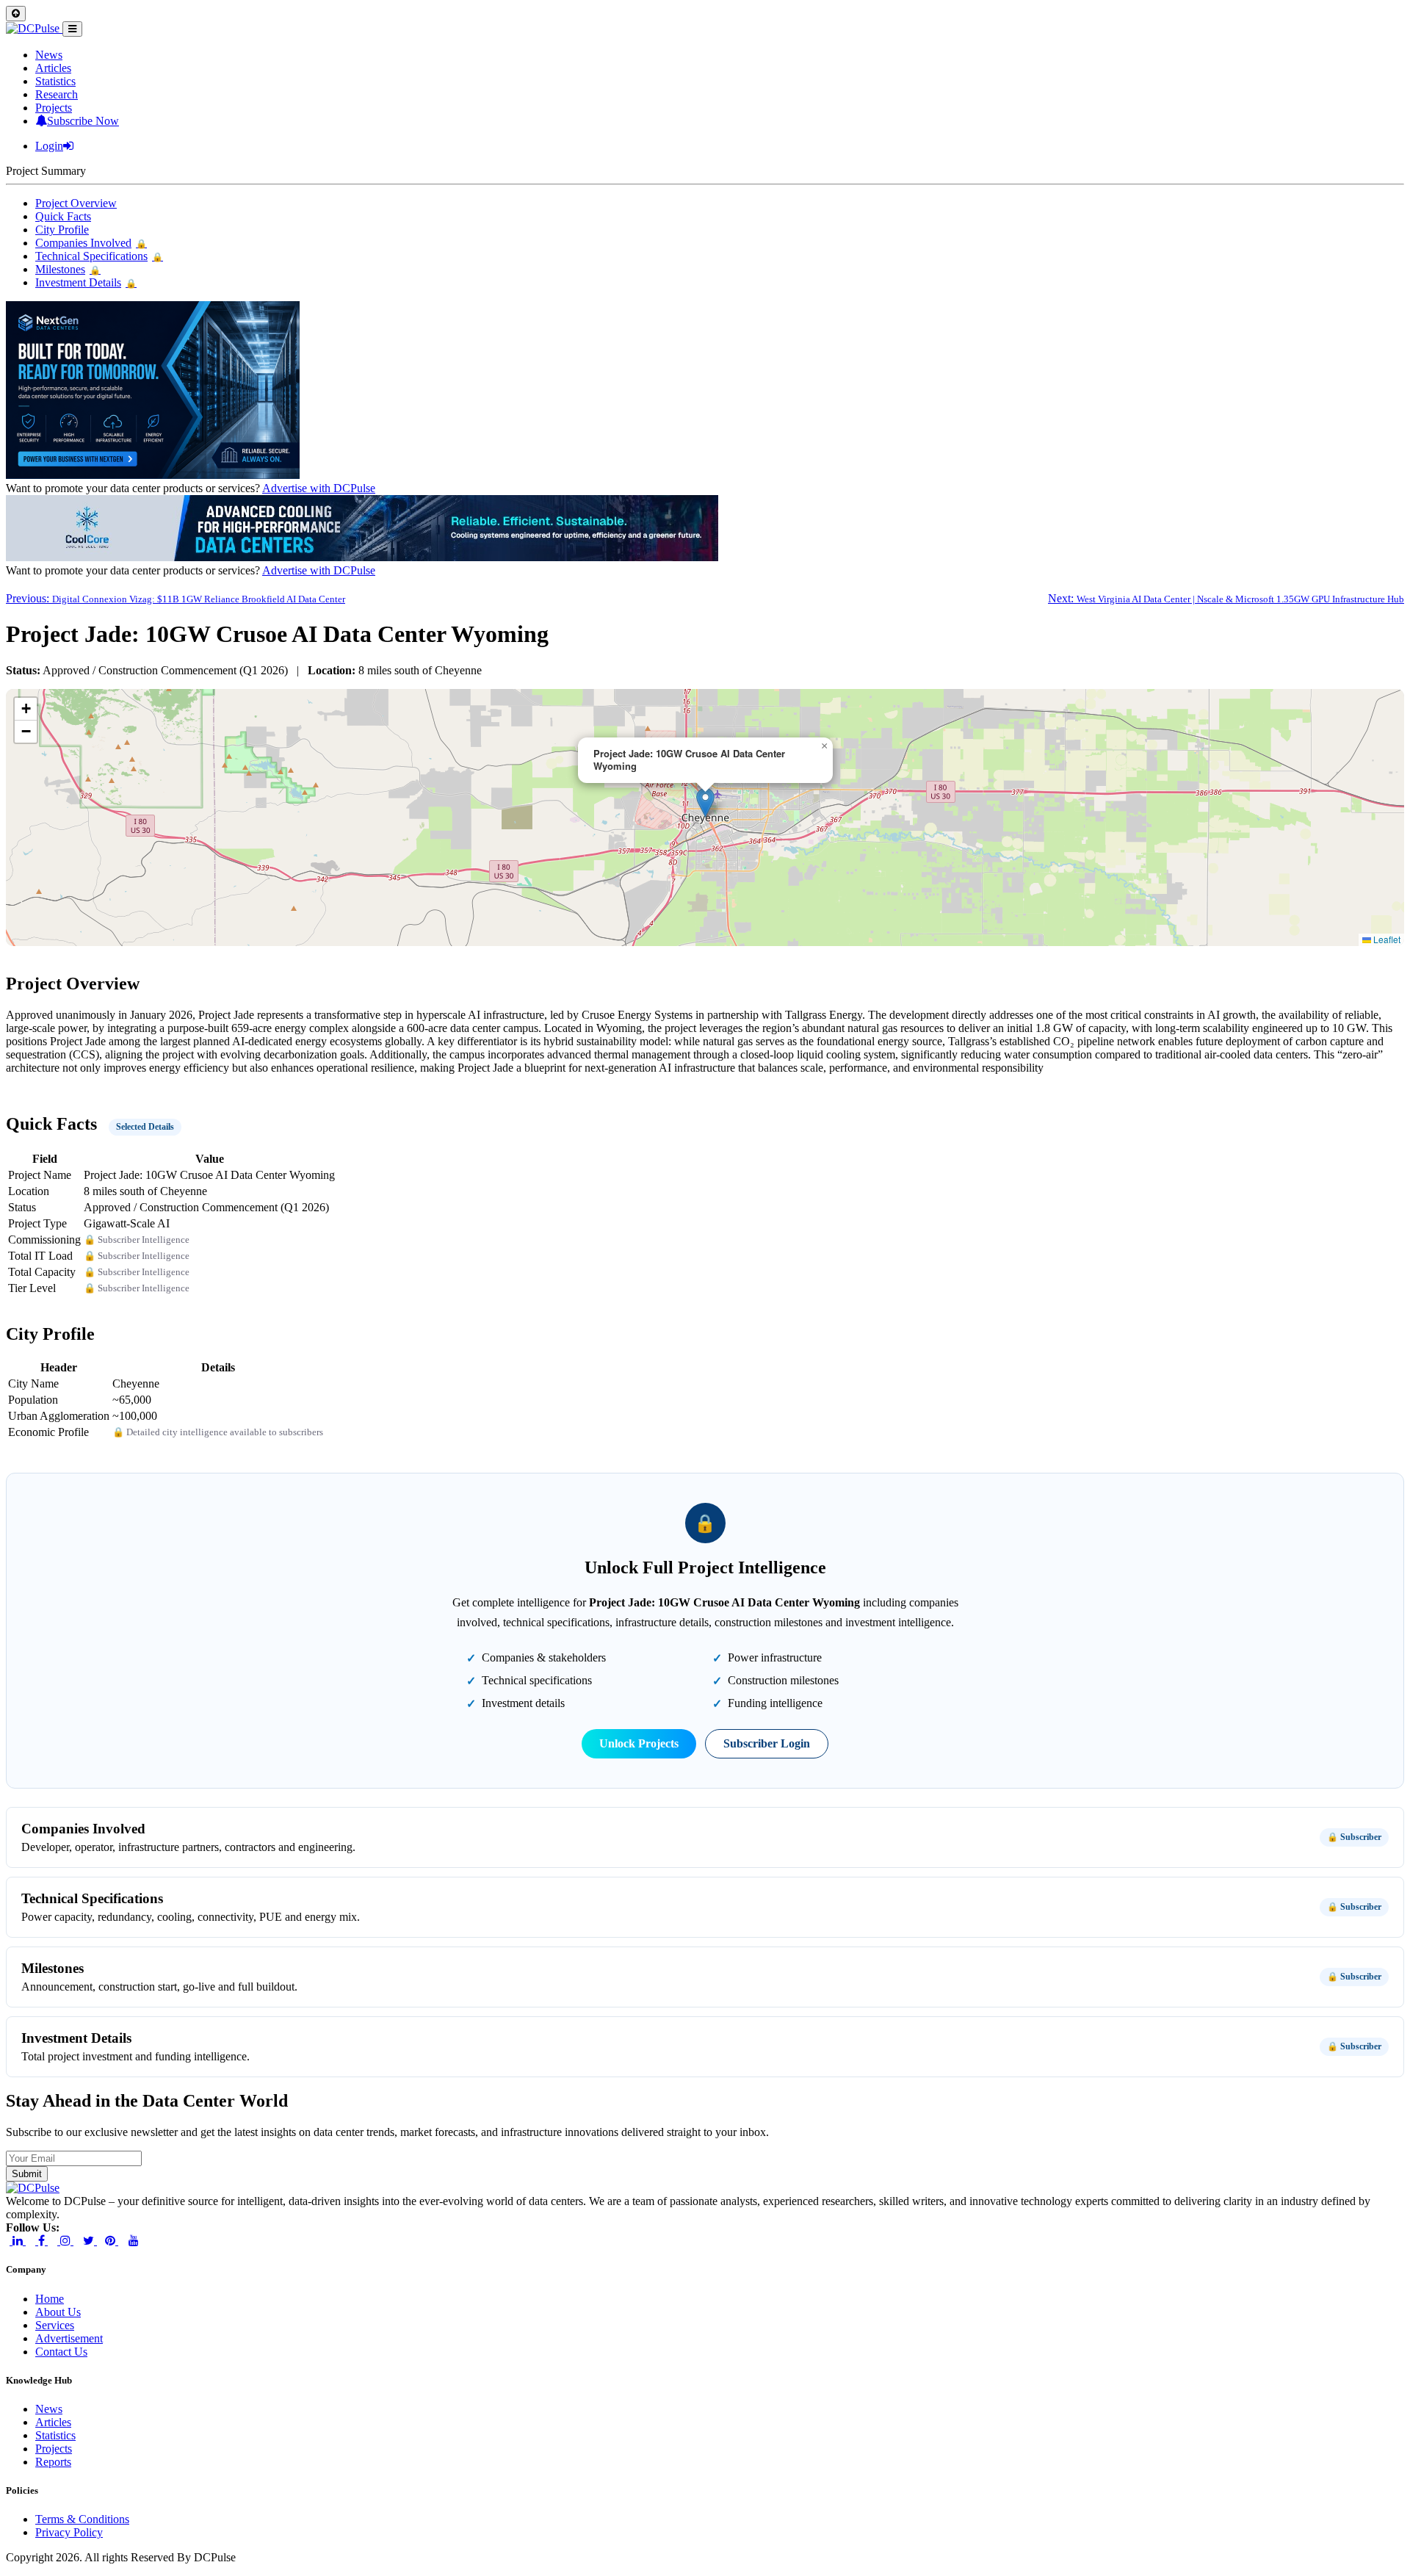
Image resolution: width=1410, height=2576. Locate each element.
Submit (27, 2174)
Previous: (176, 598)
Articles (53, 68)
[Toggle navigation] (72, 29)
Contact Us (61, 2352)
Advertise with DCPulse (319, 488)
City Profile (62, 230)
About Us (58, 2312)
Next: (1226, 598)
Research (57, 94)
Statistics (55, 81)
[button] (705, 802)
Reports (53, 2462)
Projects (54, 108)
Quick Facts (63, 216)
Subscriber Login (767, 1743)
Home (50, 2299)
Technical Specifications (99, 256)
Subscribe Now (83, 121)
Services (55, 2325)
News (49, 55)
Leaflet (1386, 939)
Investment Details (86, 282)
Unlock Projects (639, 1743)
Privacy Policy (69, 2532)
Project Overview (76, 203)
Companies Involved (91, 243)
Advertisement (69, 2338)
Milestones (68, 269)
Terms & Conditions (82, 2519)
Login (49, 146)
